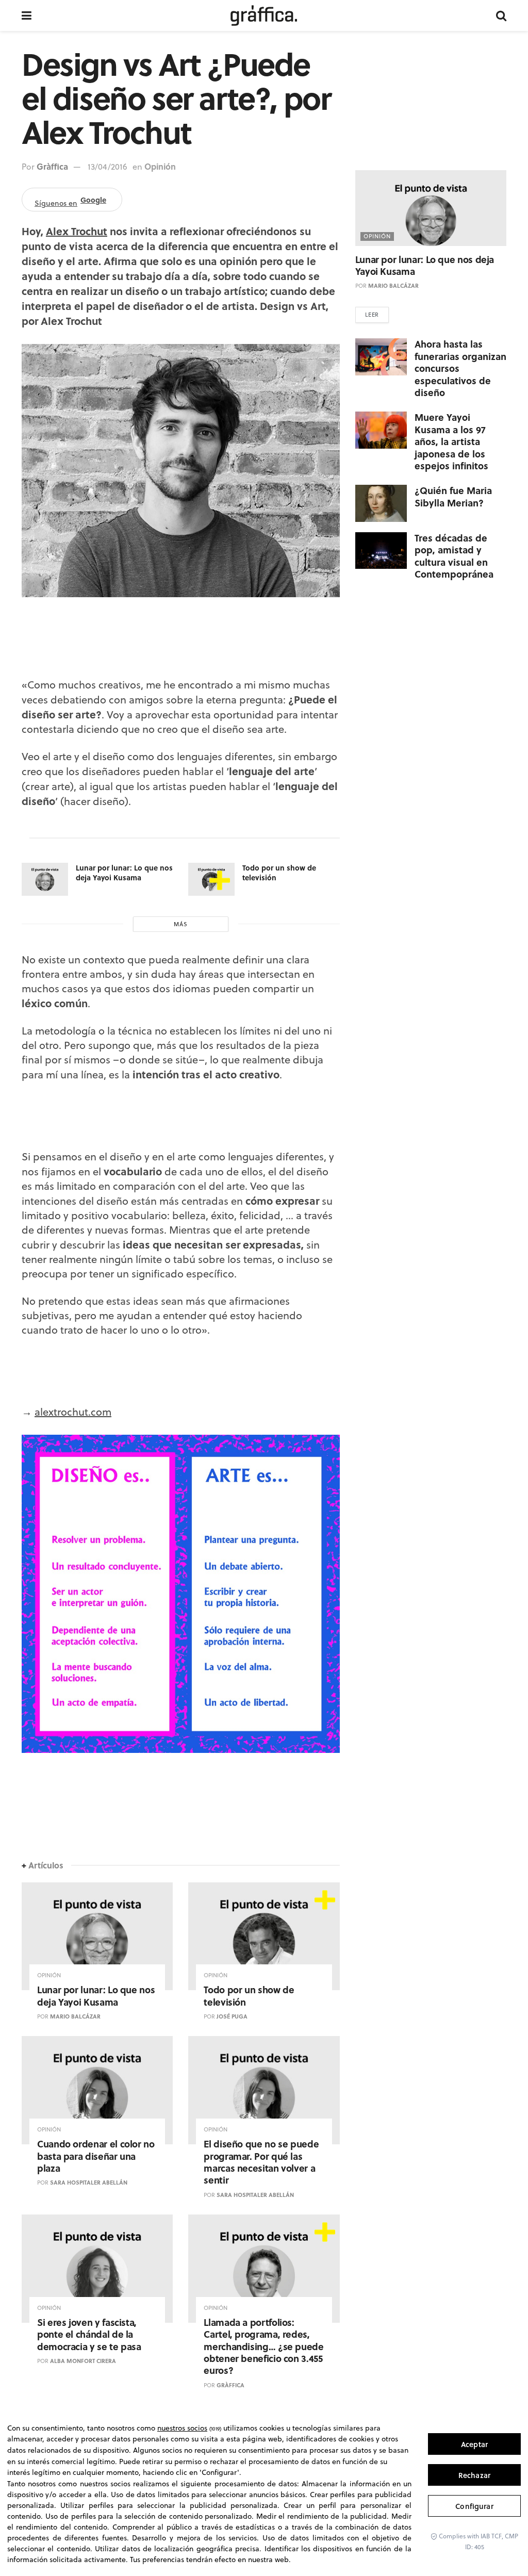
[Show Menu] (27, 15)
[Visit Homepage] (264, 15)
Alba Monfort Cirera (83, 2361)
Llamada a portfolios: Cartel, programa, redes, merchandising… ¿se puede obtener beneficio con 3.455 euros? (263, 2347)
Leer (372, 315)
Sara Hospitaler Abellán (89, 2183)
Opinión (160, 166)
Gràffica (52, 166)
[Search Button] (501, 15)
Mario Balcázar (75, 2016)
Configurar (474, 2506)
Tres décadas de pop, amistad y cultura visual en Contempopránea (454, 556)
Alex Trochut (77, 231)
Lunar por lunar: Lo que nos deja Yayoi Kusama (124, 873)
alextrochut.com (73, 1412)
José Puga (232, 2016)
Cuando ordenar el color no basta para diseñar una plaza (96, 2156)
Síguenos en (70, 201)
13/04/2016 (108, 167)
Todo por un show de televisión (279, 873)
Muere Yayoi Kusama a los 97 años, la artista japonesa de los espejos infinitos (451, 441)
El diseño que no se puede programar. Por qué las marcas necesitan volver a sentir (261, 2162)
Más (181, 924)
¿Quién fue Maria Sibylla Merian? (453, 496)
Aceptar (474, 2444)
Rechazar (474, 2475)
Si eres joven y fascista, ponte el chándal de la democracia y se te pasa (89, 2334)
